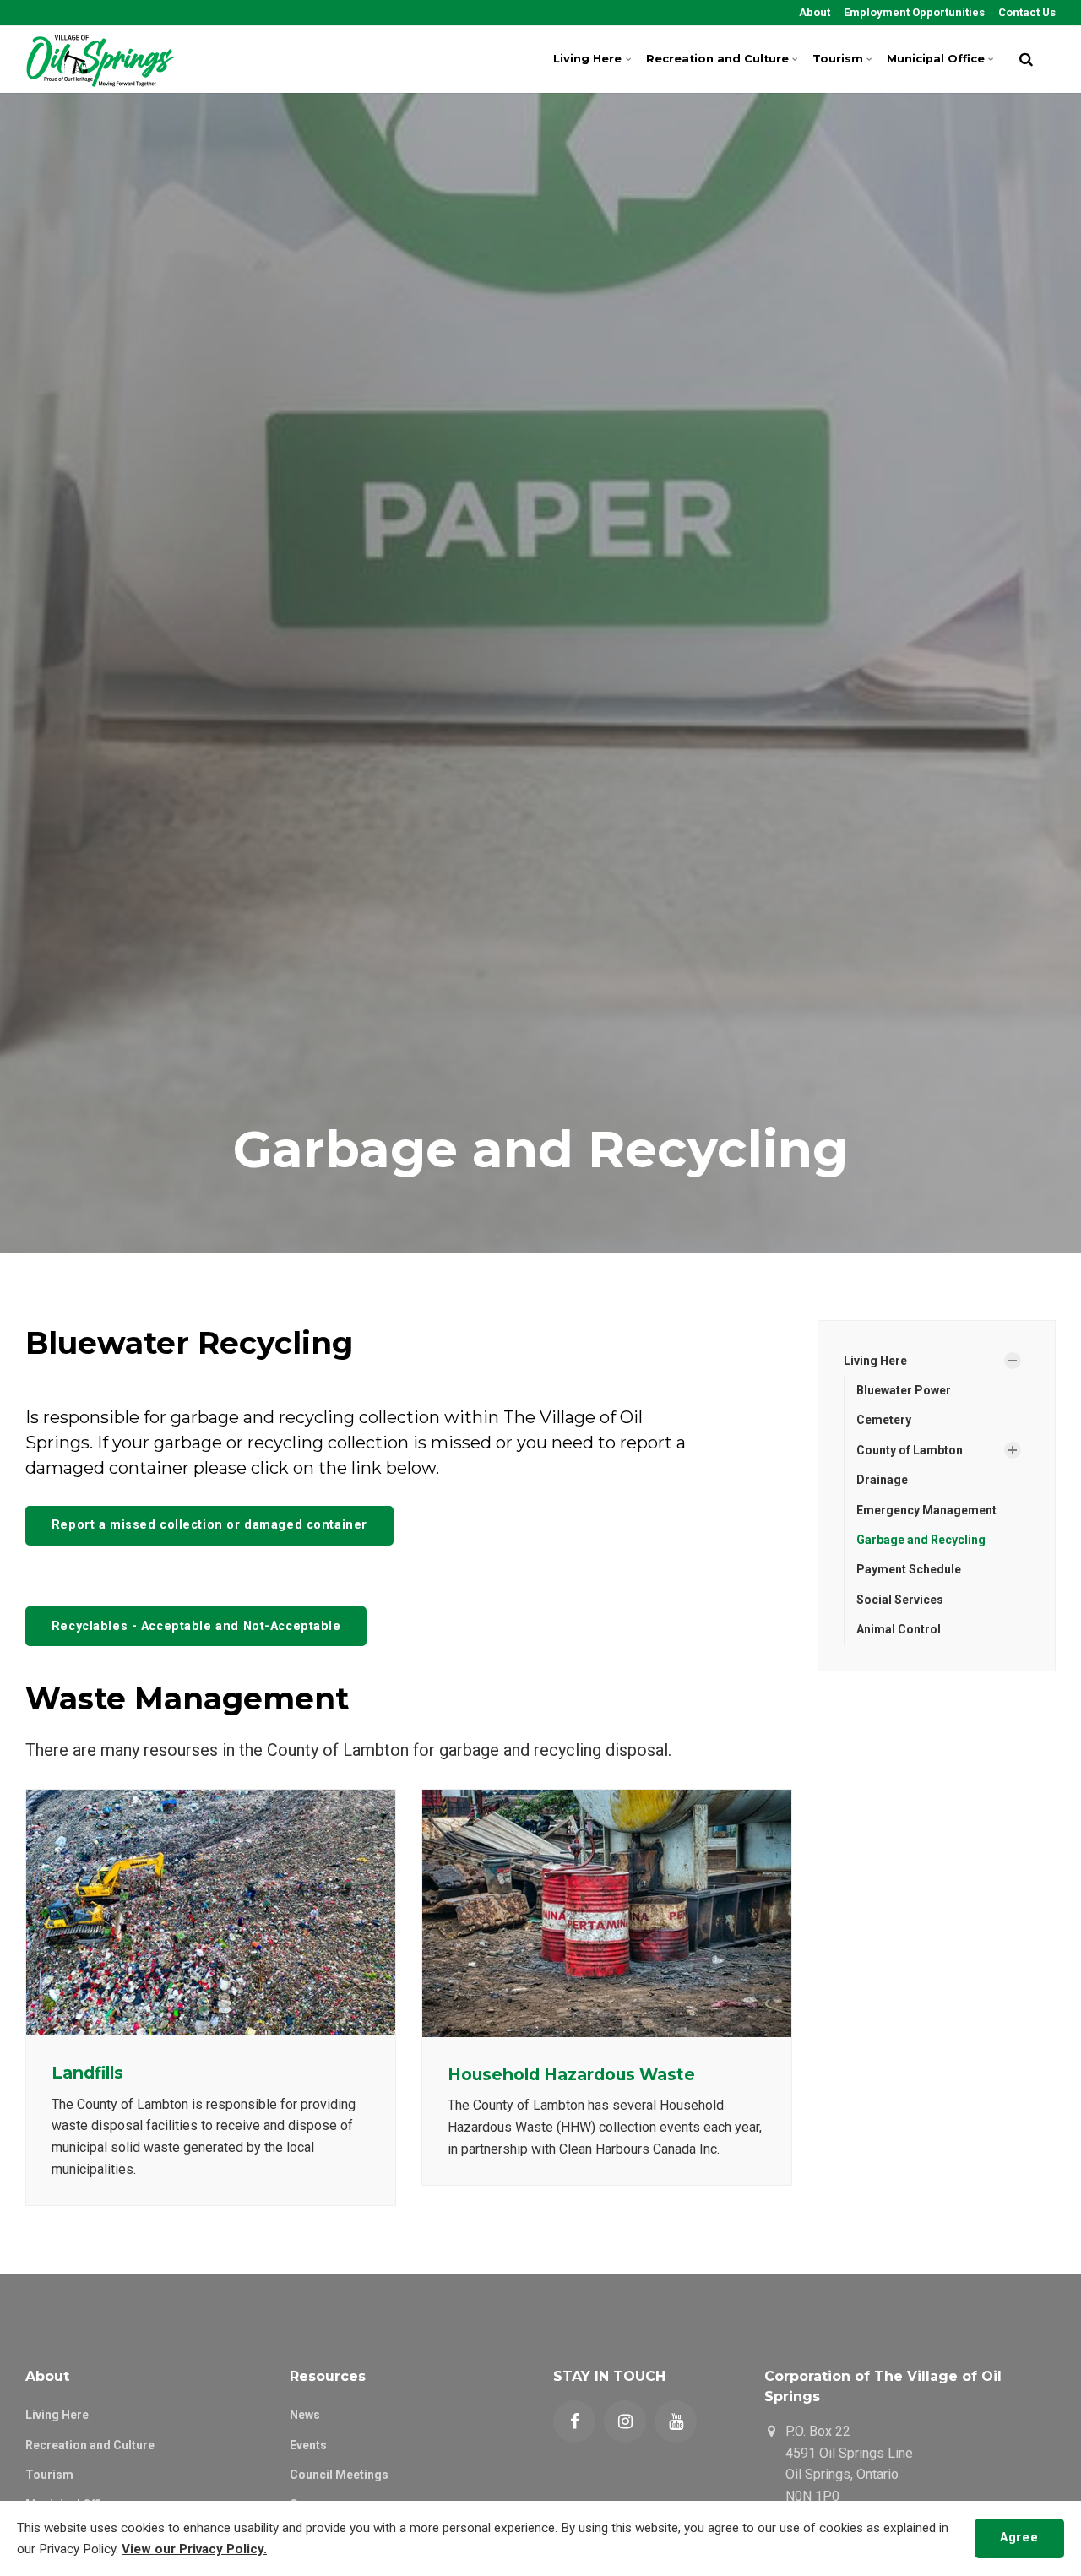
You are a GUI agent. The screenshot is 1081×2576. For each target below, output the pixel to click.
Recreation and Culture (717, 59)
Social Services (900, 1600)
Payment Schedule (909, 1569)
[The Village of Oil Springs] (100, 59)
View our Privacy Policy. (194, 2549)
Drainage (882, 1480)
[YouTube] (676, 2421)
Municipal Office (936, 59)
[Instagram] (625, 2421)
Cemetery (884, 1420)
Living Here (587, 59)
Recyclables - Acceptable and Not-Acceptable (196, 1626)
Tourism (838, 59)
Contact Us (1026, 12)
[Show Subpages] (1013, 1361)
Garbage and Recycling (921, 1540)
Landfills (87, 2073)
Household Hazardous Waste (571, 2074)
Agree (1019, 2538)
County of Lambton (910, 1450)
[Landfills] (211, 1913)
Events (308, 2445)
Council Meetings (339, 2475)
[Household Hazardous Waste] (607, 1913)
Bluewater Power (904, 1390)
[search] (1026, 59)
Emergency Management (926, 1510)
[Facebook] (574, 2421)
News (305, 2415)
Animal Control (899, 1629)
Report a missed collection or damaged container (209, 1525)
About (813, 12)
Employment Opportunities (913, 12)
